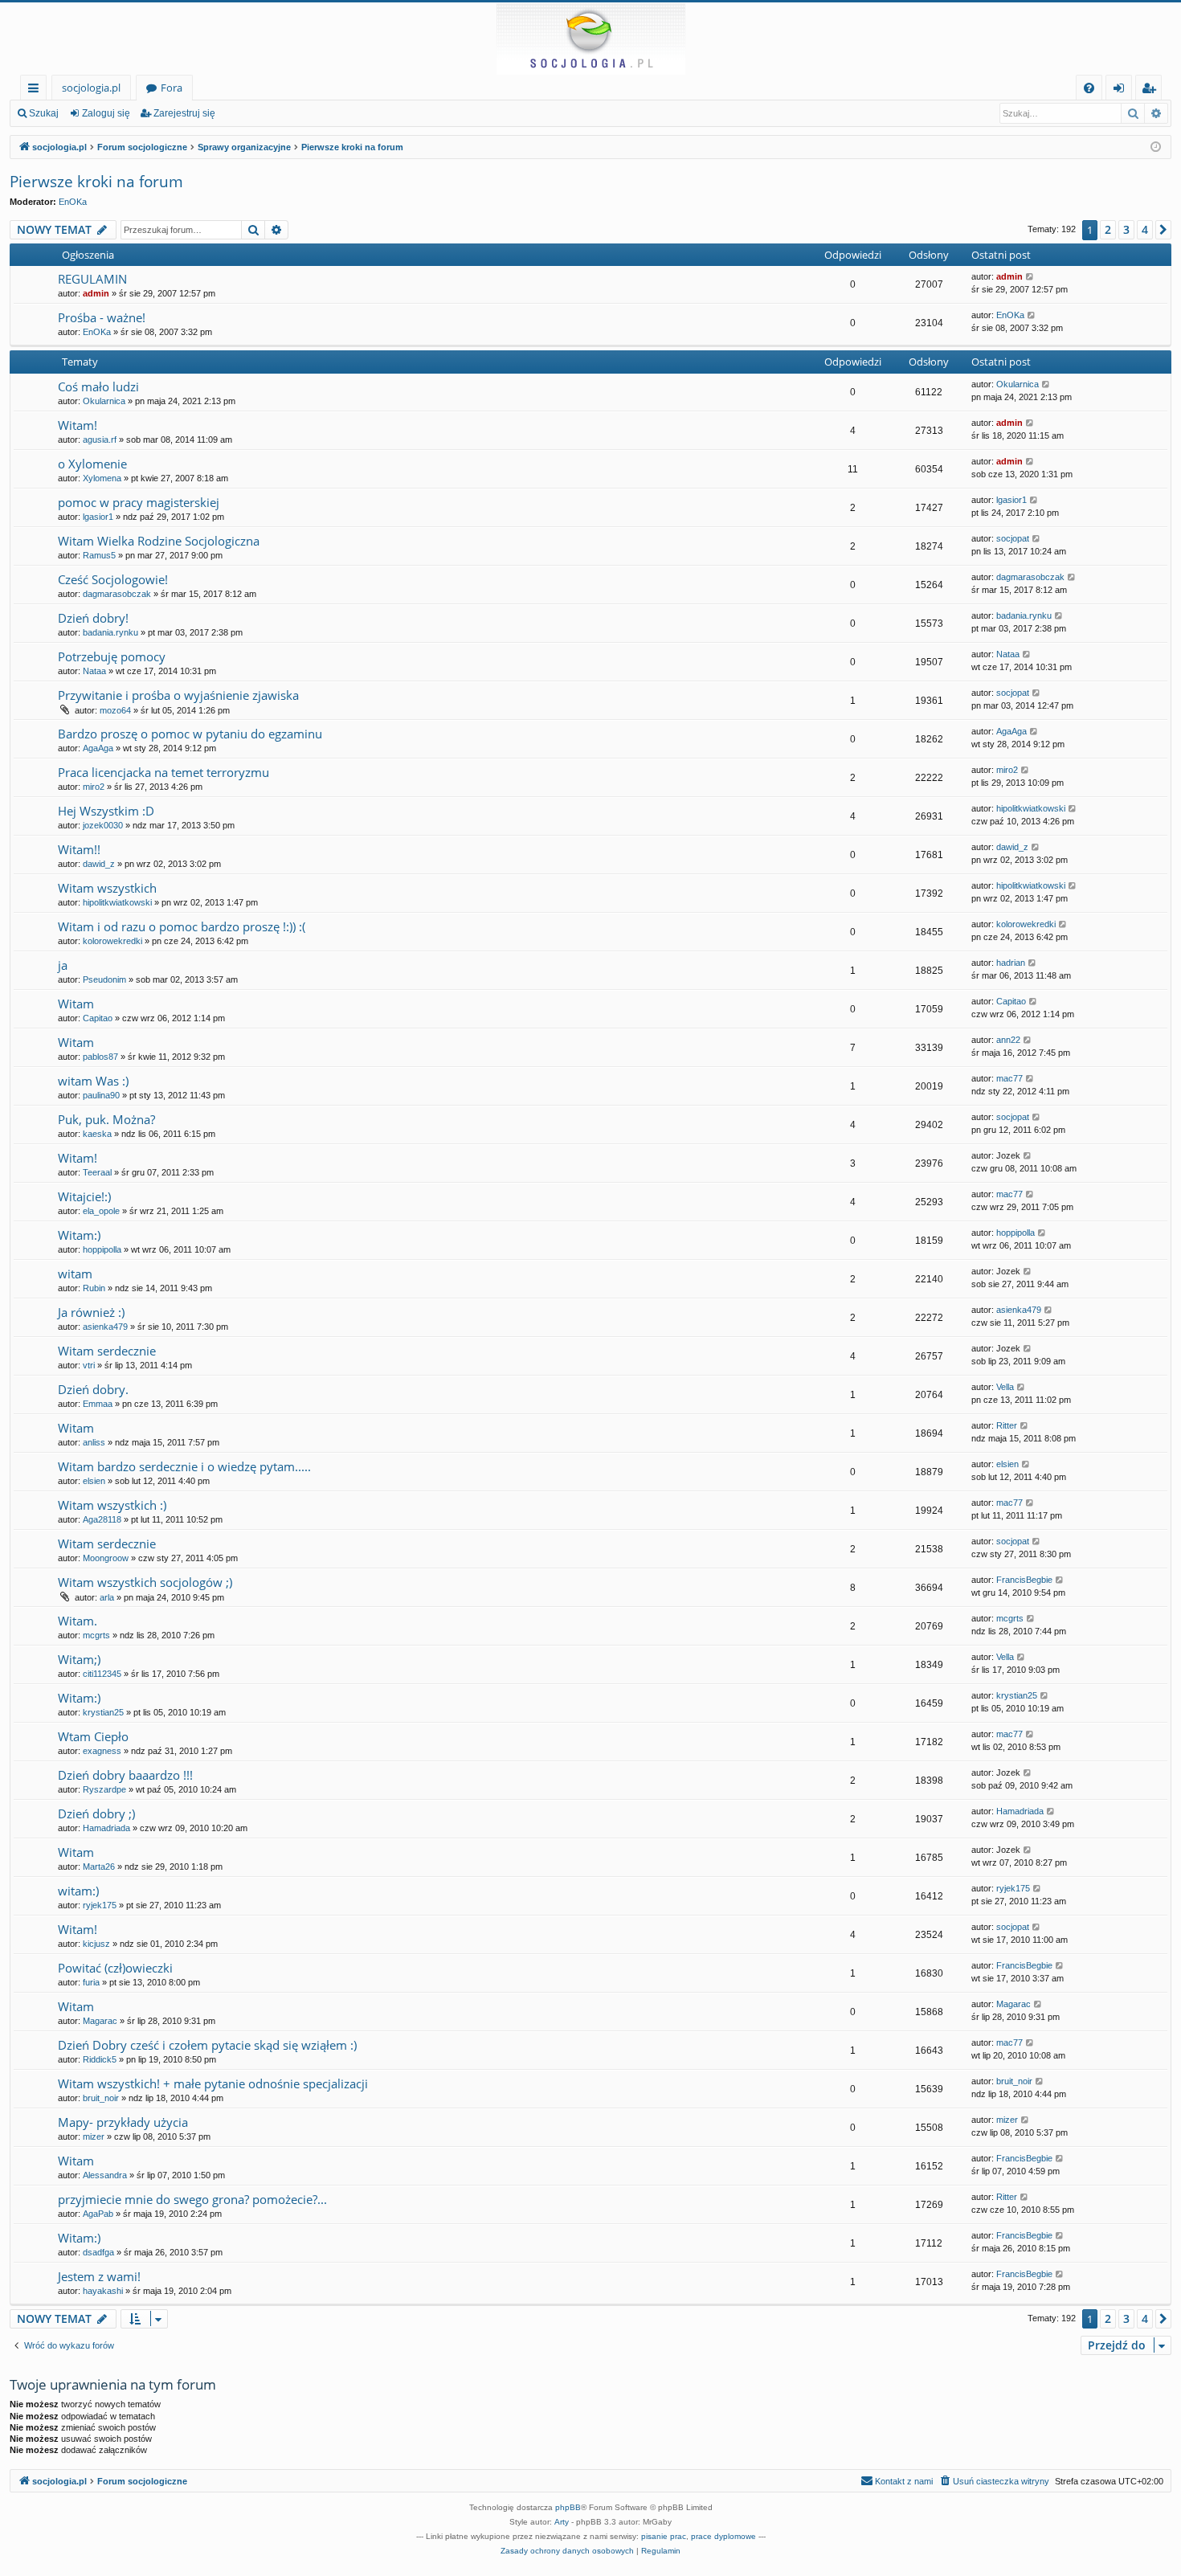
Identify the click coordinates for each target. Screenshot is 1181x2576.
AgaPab (98, 2214)
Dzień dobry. (93, 1389)
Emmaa (98, 1404)
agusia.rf (100, 440)
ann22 (1008, 1040)
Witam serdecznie (107, 1351)
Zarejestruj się (184, 113)
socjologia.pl (91, 88)
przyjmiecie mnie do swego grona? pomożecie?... (192, 2199)
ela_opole (101, 1211)
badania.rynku (110, 632)
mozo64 (115, 710)
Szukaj (44, 113)
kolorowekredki (112, 941)
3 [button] (1126, 229)
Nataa (94, 671)
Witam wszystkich (107, 888)
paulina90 (101, 1095)
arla (107, 1597)
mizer (94, 2136)
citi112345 (102, 1674)
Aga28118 (102, 1519)
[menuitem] (1089, 88)
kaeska (97, 1134)
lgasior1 (98, 517)
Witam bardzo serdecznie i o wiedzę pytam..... (184, 1466)
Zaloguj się (106, 113)
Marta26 (99, 1867)
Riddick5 (100, 2059)
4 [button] (1145, 229)
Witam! (78, 425)
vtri (89, 1365)
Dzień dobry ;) (96, 1813)
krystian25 (103, 1712)
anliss (94, 1442)
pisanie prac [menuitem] (664, 2536)
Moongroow (106, 1558)
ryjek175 (100, 1905)
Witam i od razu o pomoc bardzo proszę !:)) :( (182, 926)
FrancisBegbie (1024, 1580)
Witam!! (79, 849)
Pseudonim (104, 979)
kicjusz (96, 1944)
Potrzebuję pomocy (112, 656)
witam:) (78, 1891)
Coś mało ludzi (98, 386)
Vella (1005, 1387)
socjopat (1013, 538)
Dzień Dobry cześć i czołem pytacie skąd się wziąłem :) (207, 2045)
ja (63, 965)
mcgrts (96, 1635)
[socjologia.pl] (590, 39)
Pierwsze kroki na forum (96, 182)
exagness (102, 1751)
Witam (76, 1004)
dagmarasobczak (117, 594)
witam (75, 1274)
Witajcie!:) (84, 1196)
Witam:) (79, 1235)
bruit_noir (101, 2098)
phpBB (568, 2507)
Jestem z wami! (99, 2276)
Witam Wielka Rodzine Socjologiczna (159, 541)
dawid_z (99, 864)
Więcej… (37, 90)
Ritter (1007, 1425)
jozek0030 (103, 825)
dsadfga (98, 2252)
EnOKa (73, 202)
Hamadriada (106, 1828)
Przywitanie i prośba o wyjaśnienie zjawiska (178, 695)
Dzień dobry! (93, 618)
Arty (562, 2522)
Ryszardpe (104, 1789)
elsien (94, 1481)
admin (96, 293)
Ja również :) (91, 1312)
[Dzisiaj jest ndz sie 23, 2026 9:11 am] (1156, 147)
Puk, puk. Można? (106, 1119)
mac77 (1009, 1078)
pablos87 (100, 1057)
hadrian (1011, 963)
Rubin (94, 1288)
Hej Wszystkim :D (106, 811)
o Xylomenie (92, 464)
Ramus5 (99, 555)
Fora (172, 88)
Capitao (98, 1018)
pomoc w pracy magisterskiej (139, 502)
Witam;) (79, 1659)
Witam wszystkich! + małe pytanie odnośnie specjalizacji (213, 2083)
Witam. (78, 1621)
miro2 (94, 787)
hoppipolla (102, 1249)
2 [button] (1108, 229)
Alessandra (105, 2175)
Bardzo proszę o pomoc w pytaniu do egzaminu (190, 734)
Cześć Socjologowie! (113, 579)
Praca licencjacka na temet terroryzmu (163, 772)
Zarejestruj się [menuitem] (1152, 90)
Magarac (100, 2021)
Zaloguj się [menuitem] (1122, 90)
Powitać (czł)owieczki (115, 1968)
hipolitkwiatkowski (1031, 808)
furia (91, 1982)
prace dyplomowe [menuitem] (723, 2536)
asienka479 (105, 1327)
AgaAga (98, 748)
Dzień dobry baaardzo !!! (125, 1775)
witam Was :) (93, 1081)
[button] (1163, 230)
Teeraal (97, 1172)
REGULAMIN (92, 279)
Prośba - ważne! (102, 317)
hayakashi (103, 2291)
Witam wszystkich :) (112, 1505)
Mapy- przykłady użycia (123, 2122)
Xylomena (102, 478)
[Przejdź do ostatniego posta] (1030, 277)
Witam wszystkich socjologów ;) (145, 1582)
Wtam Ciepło (93, 1736)
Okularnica (104, 401)
